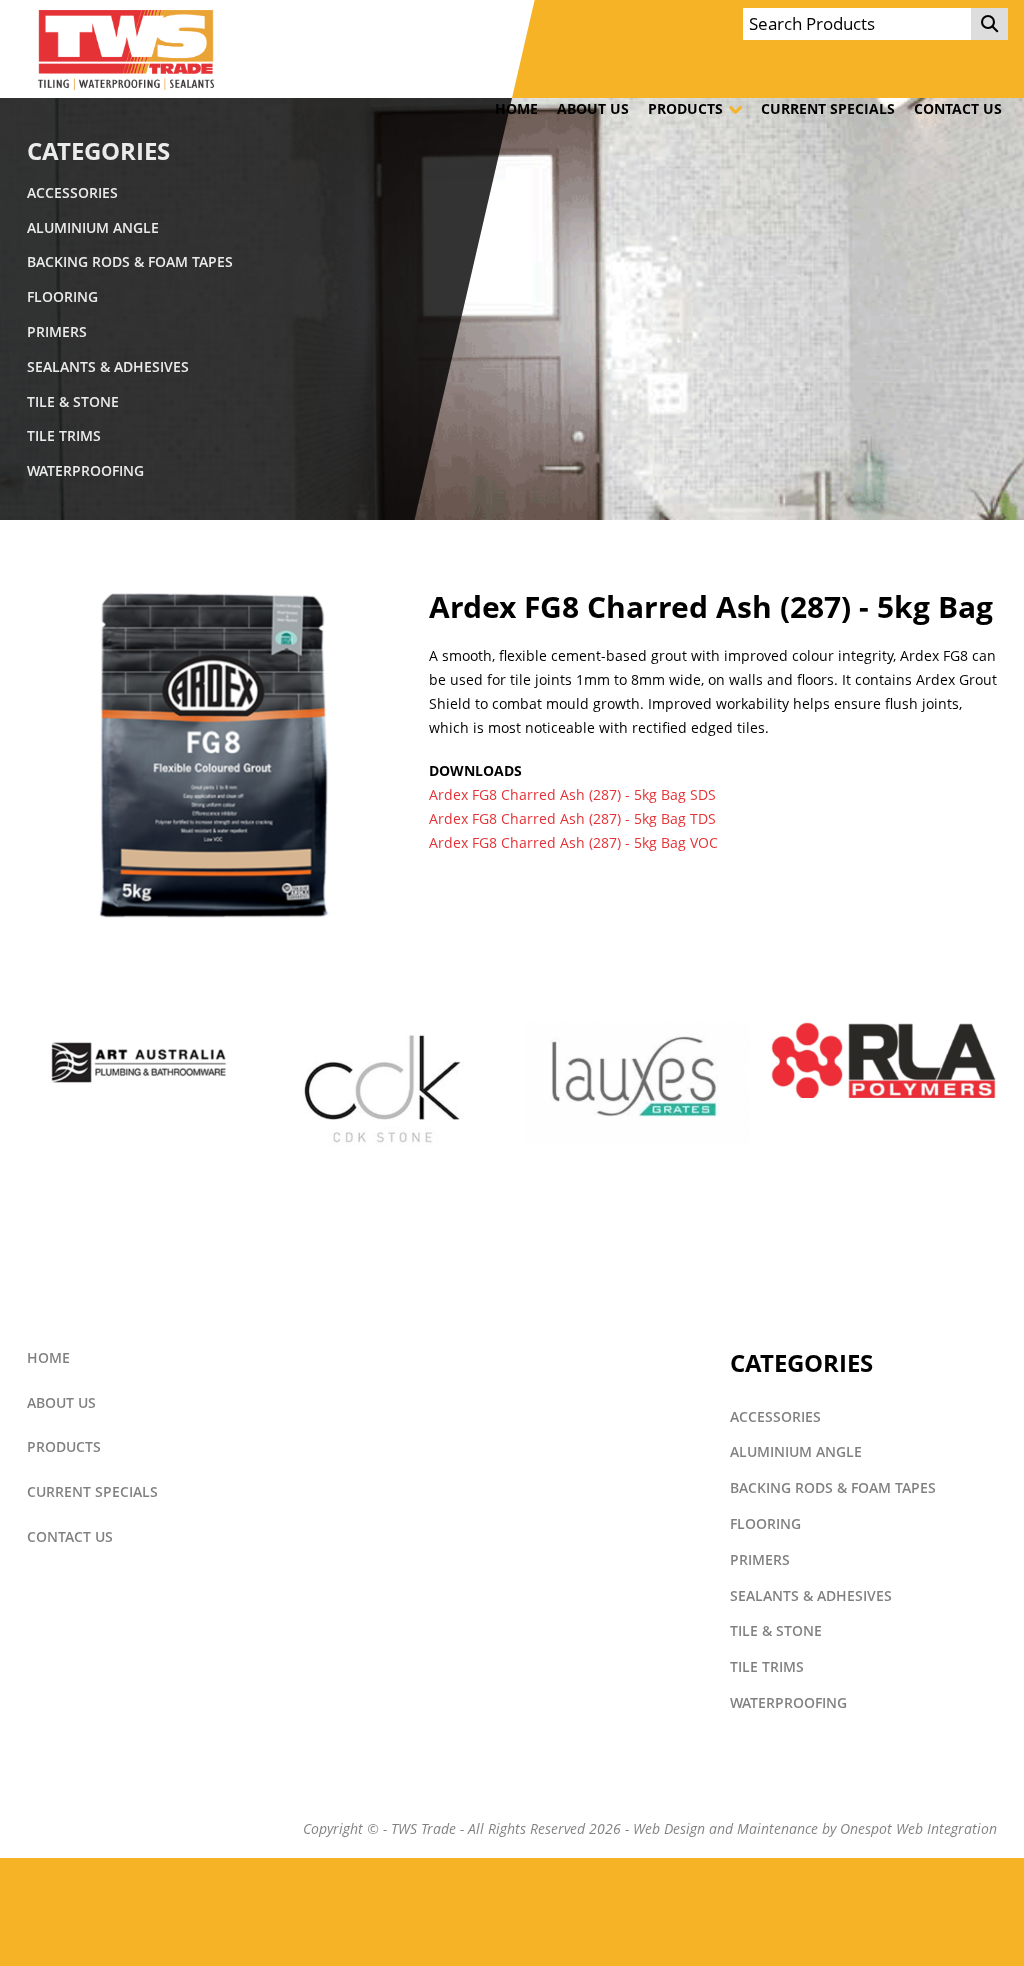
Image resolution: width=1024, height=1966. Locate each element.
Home (516, 109)
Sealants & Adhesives (108, 367)
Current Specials (828, 109)
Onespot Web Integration (918, 1829)
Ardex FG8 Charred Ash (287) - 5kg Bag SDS (572, 795)
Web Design (669, 1829)
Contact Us (958, 109)
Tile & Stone (73, 402)
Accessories (72, 193)
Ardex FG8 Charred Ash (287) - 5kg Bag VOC (573, 843)
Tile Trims (64, 436)
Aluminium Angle (93, 228)
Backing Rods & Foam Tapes (130, 262)
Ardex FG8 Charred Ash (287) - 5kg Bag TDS (572, 819)
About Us (593, 109)
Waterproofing (85, 471)
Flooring (62, 297)
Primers (57, 332)
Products (685, 109)
